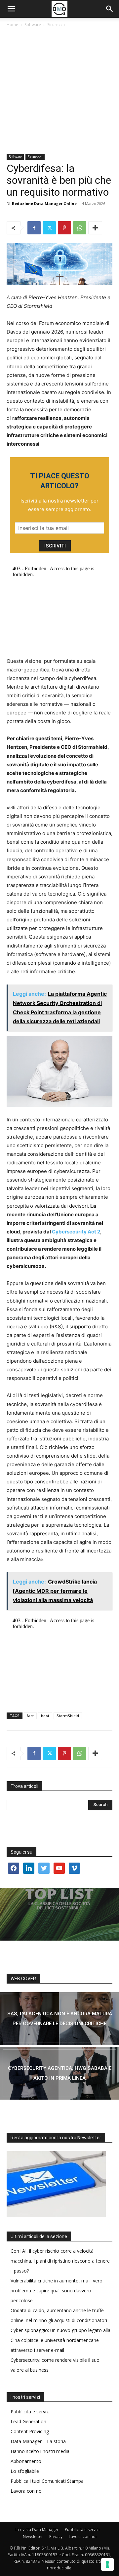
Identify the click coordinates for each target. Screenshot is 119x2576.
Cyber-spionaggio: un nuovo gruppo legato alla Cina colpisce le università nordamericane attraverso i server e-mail (60, 2340)
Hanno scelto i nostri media (40, 2451)
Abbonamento (26, 2461)
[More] (95, 228)
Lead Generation (28, 2421)
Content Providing (30, 2431)
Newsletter (33, 2536)
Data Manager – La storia (38, 2441)
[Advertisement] (59, 91)
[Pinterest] (64, 228)
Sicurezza (56, 25)
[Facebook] (34, 228)
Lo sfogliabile (25, 2471)
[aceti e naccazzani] (59, 2073)
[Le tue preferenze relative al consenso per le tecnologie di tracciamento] (107, 2564)
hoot (45, 1716)
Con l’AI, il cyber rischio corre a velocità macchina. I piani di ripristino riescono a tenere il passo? (60, 2261)
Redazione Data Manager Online (44, 203)
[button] (11, 9)
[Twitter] (49, 228)
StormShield (68, 1716)
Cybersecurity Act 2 (76, 1232)
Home (12, 25)
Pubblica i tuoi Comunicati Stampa (47, 2481)
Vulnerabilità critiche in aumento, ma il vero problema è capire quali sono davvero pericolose (57, 2291)
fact (30, 1716)
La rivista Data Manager (37, 2530)
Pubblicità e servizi (30, 2412)
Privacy (56, 2536)
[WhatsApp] (80, 228)
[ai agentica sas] (59, 2019)
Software (33, 25)
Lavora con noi (27, 2491)
